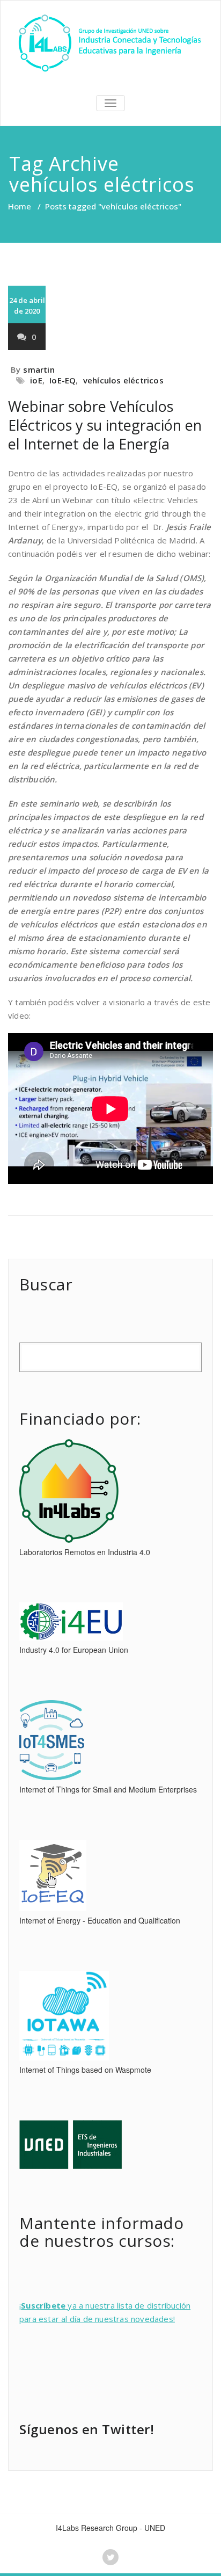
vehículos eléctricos (123, 380)
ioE (36, 380)
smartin (39, 369)
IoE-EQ (62, 380)
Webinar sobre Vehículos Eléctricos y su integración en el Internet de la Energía (105, 425)
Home (20, 206)
